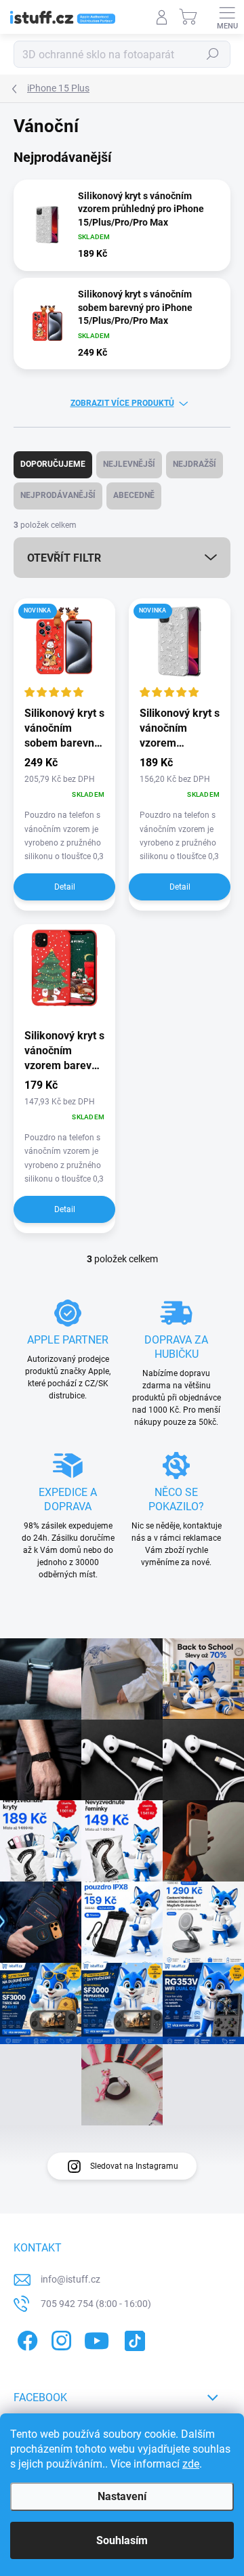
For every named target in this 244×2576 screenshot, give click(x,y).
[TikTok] (133, 2338)
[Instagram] (59, 2338)
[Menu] (227, 17)
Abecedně (134, 495)
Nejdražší (195, 464)
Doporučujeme (53, 464)
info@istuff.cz (70, 2279)
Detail (65, 887)
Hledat (213, 54)
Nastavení (122, 2496)
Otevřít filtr (64, 558)
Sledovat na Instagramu (134, 2166)
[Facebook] (25, 2338)
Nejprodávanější (58, 495)
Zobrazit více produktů (122, 403)
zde (191, 2464)
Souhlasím (122, 2540)
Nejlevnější (129, 464)
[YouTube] (97, 2338)
